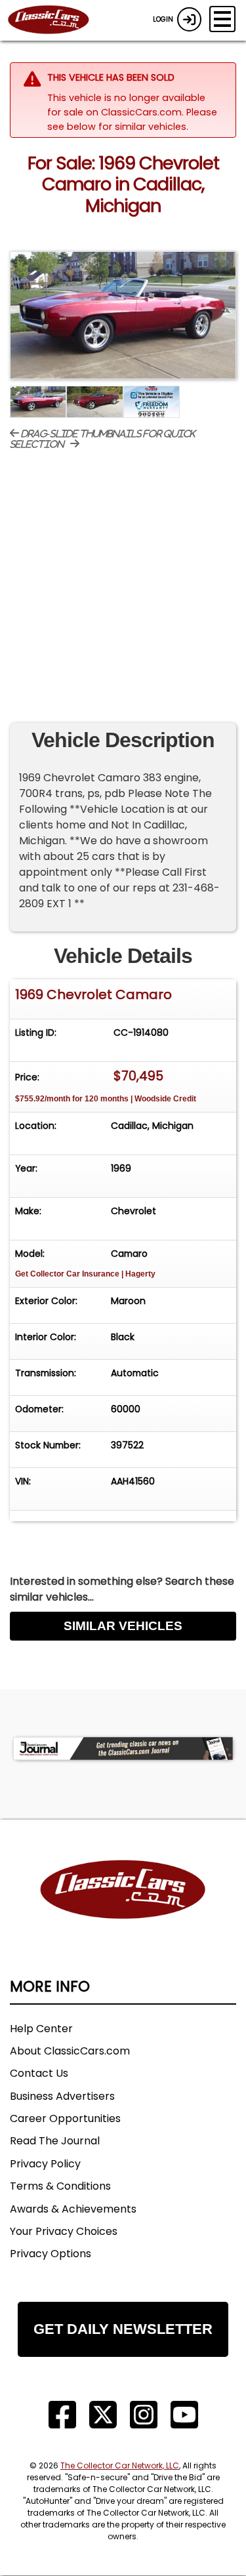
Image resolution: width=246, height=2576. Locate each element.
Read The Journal (55, 2141)
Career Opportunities (65, 2118)
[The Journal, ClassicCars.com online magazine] (123, 1748)
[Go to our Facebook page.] (62, 2415)
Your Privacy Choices (64, 2231)
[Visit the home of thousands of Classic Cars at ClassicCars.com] (56, 20)
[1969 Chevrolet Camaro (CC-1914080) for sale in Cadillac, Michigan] (123, 315)
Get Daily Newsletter (123, 2329)
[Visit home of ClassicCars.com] (123, 1909)
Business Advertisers (62, 2096)
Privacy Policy (45, 2164)
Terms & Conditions (60, 2186)
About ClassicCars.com (70, 2051)
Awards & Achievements (73, 2209)
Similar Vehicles (123, 1626)
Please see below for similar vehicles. (132, 119)
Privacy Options (51, 2254)
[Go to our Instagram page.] (144, 2415)
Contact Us (39, 2073)
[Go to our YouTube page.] (184, 2415)
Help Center (41, 2029)
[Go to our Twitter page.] (103, 2415)
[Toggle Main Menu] (222, 19)
